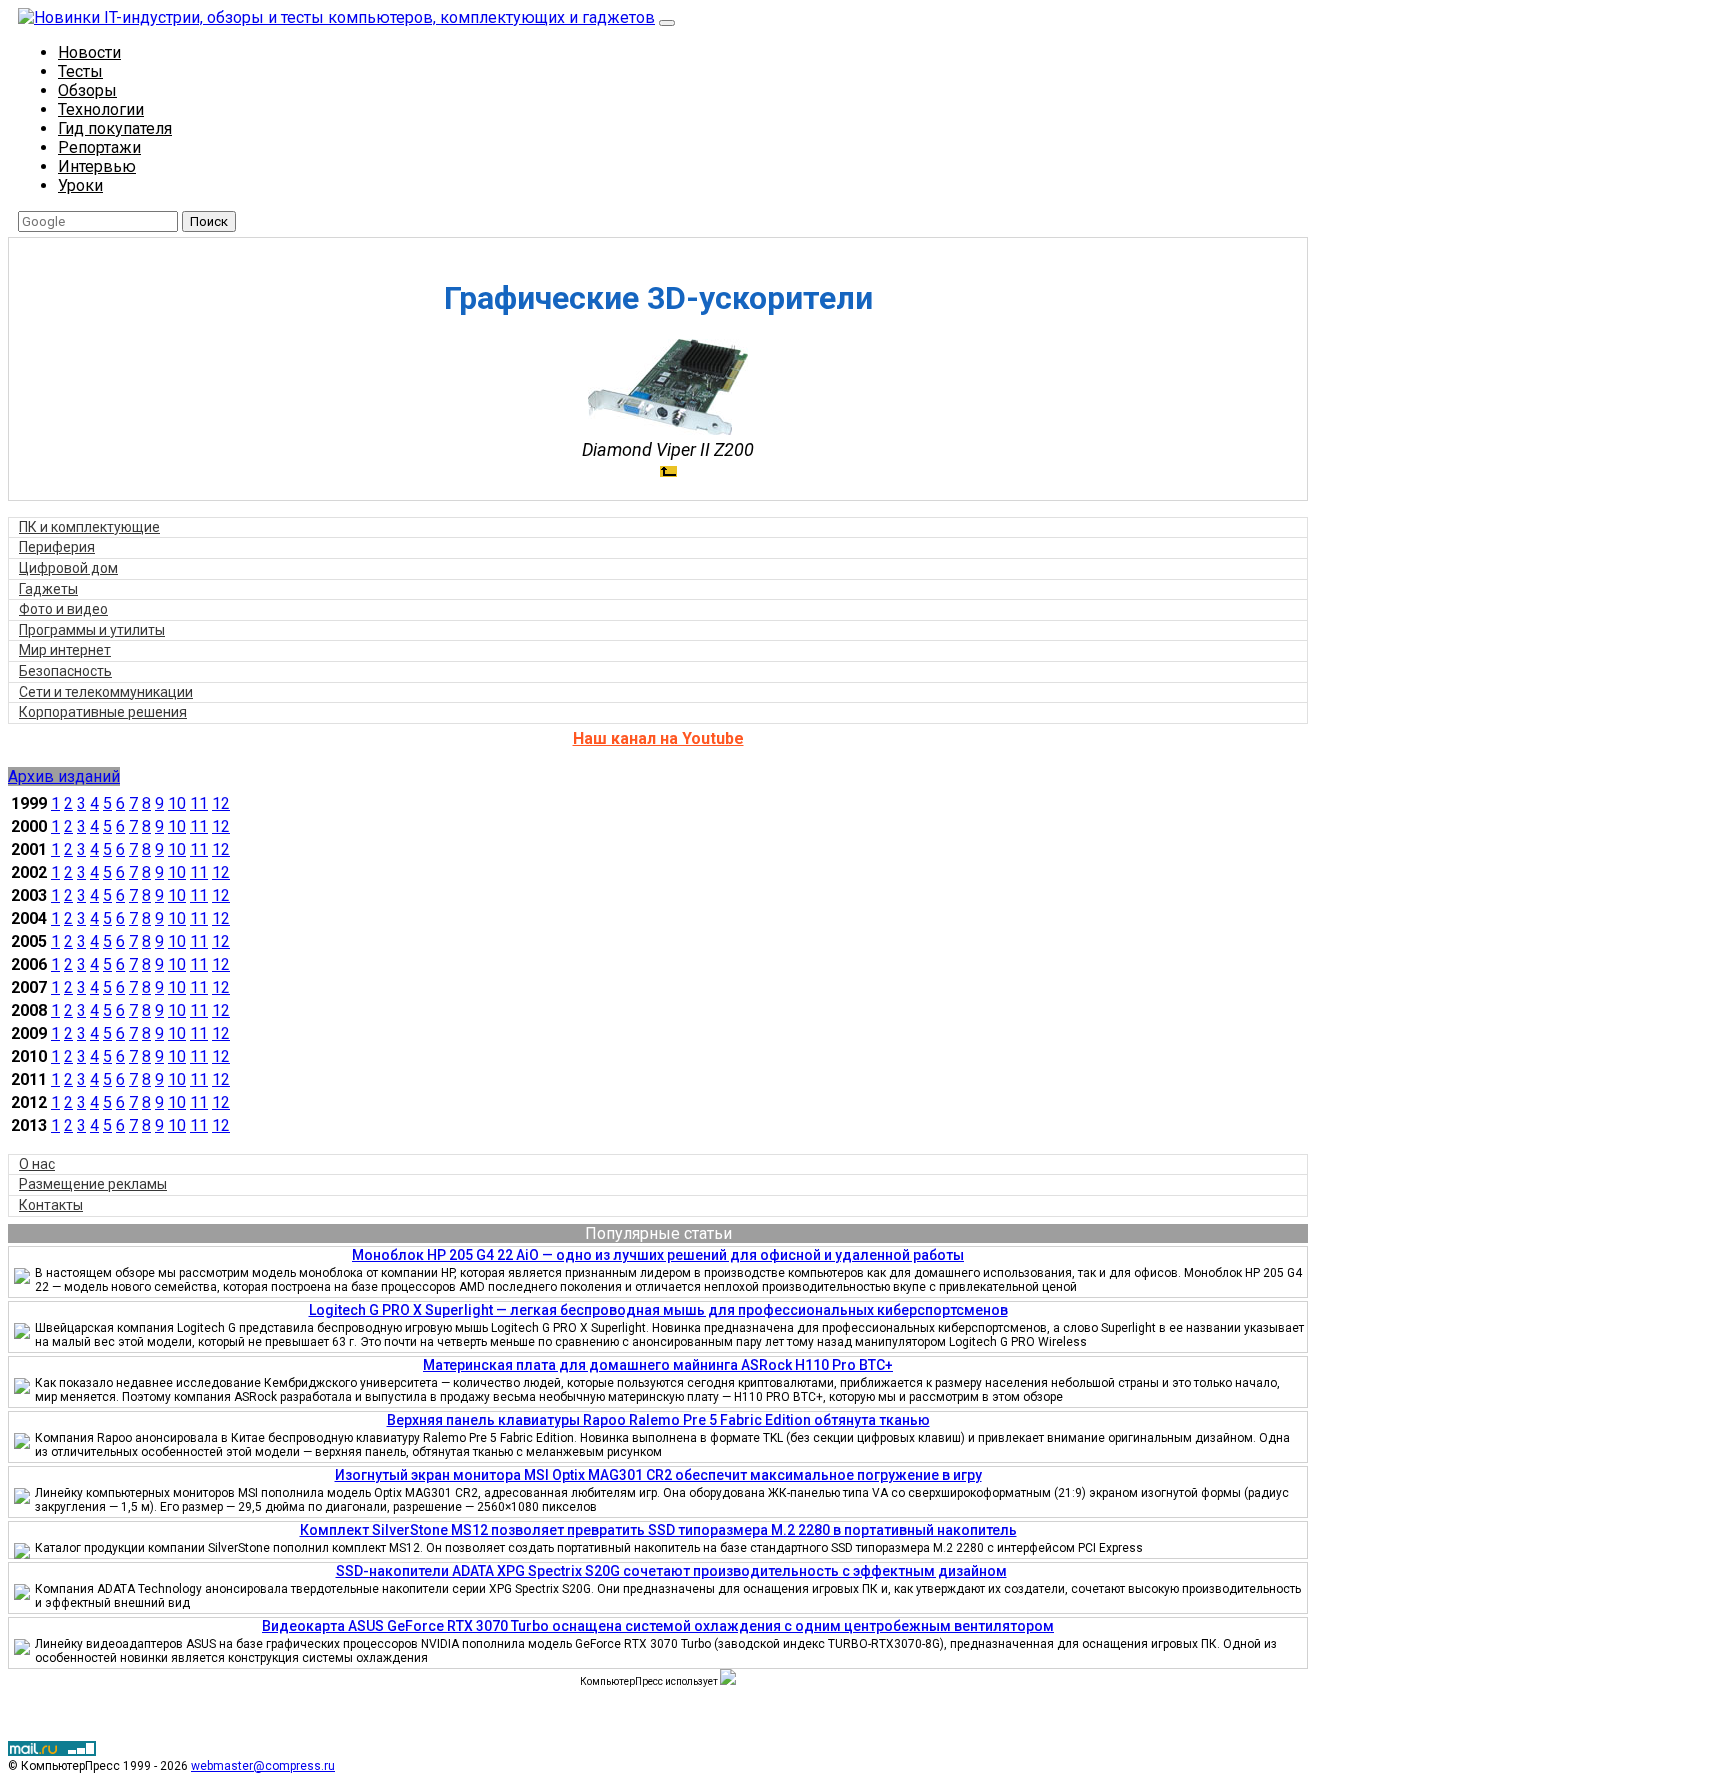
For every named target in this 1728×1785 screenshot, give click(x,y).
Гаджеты (48, 589)
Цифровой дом (68, 568)
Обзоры (87, 90)
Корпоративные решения (103, 712)
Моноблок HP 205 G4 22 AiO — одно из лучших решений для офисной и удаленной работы (658, 1255)
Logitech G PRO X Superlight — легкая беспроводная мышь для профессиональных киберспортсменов (658, 1310)
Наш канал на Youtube (658, 738)
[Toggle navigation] (667, 23)
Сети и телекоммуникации (106, 692)
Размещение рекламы (93, 1184)
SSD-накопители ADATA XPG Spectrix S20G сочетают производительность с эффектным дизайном (671, 1571)
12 (221, 803)
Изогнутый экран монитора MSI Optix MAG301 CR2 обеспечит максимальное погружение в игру (658, 1475)
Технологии (101, 109)
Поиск (209, 221)
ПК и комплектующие (89, 527)
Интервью (97, 166)
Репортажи (99, 147)
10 (177, 803)
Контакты (51, 1205)
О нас (37, 1164)
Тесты (80, 71)
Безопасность (65, 671)
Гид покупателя (115, 128)
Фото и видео (63, 609)
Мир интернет (65, 650)
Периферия (57, 547)
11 (199, 803)
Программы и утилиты (92, 630)
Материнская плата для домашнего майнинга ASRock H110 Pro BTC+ (658, 1365)
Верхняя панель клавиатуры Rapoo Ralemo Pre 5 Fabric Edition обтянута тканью (658, 1420)
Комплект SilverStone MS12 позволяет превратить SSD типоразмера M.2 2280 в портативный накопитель (658, 1530)
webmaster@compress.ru (263, 1766)
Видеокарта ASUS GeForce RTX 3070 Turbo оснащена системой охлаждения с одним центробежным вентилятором (658, 1626)
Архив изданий (64, 776)
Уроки (80, 185)
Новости (89, 52)
